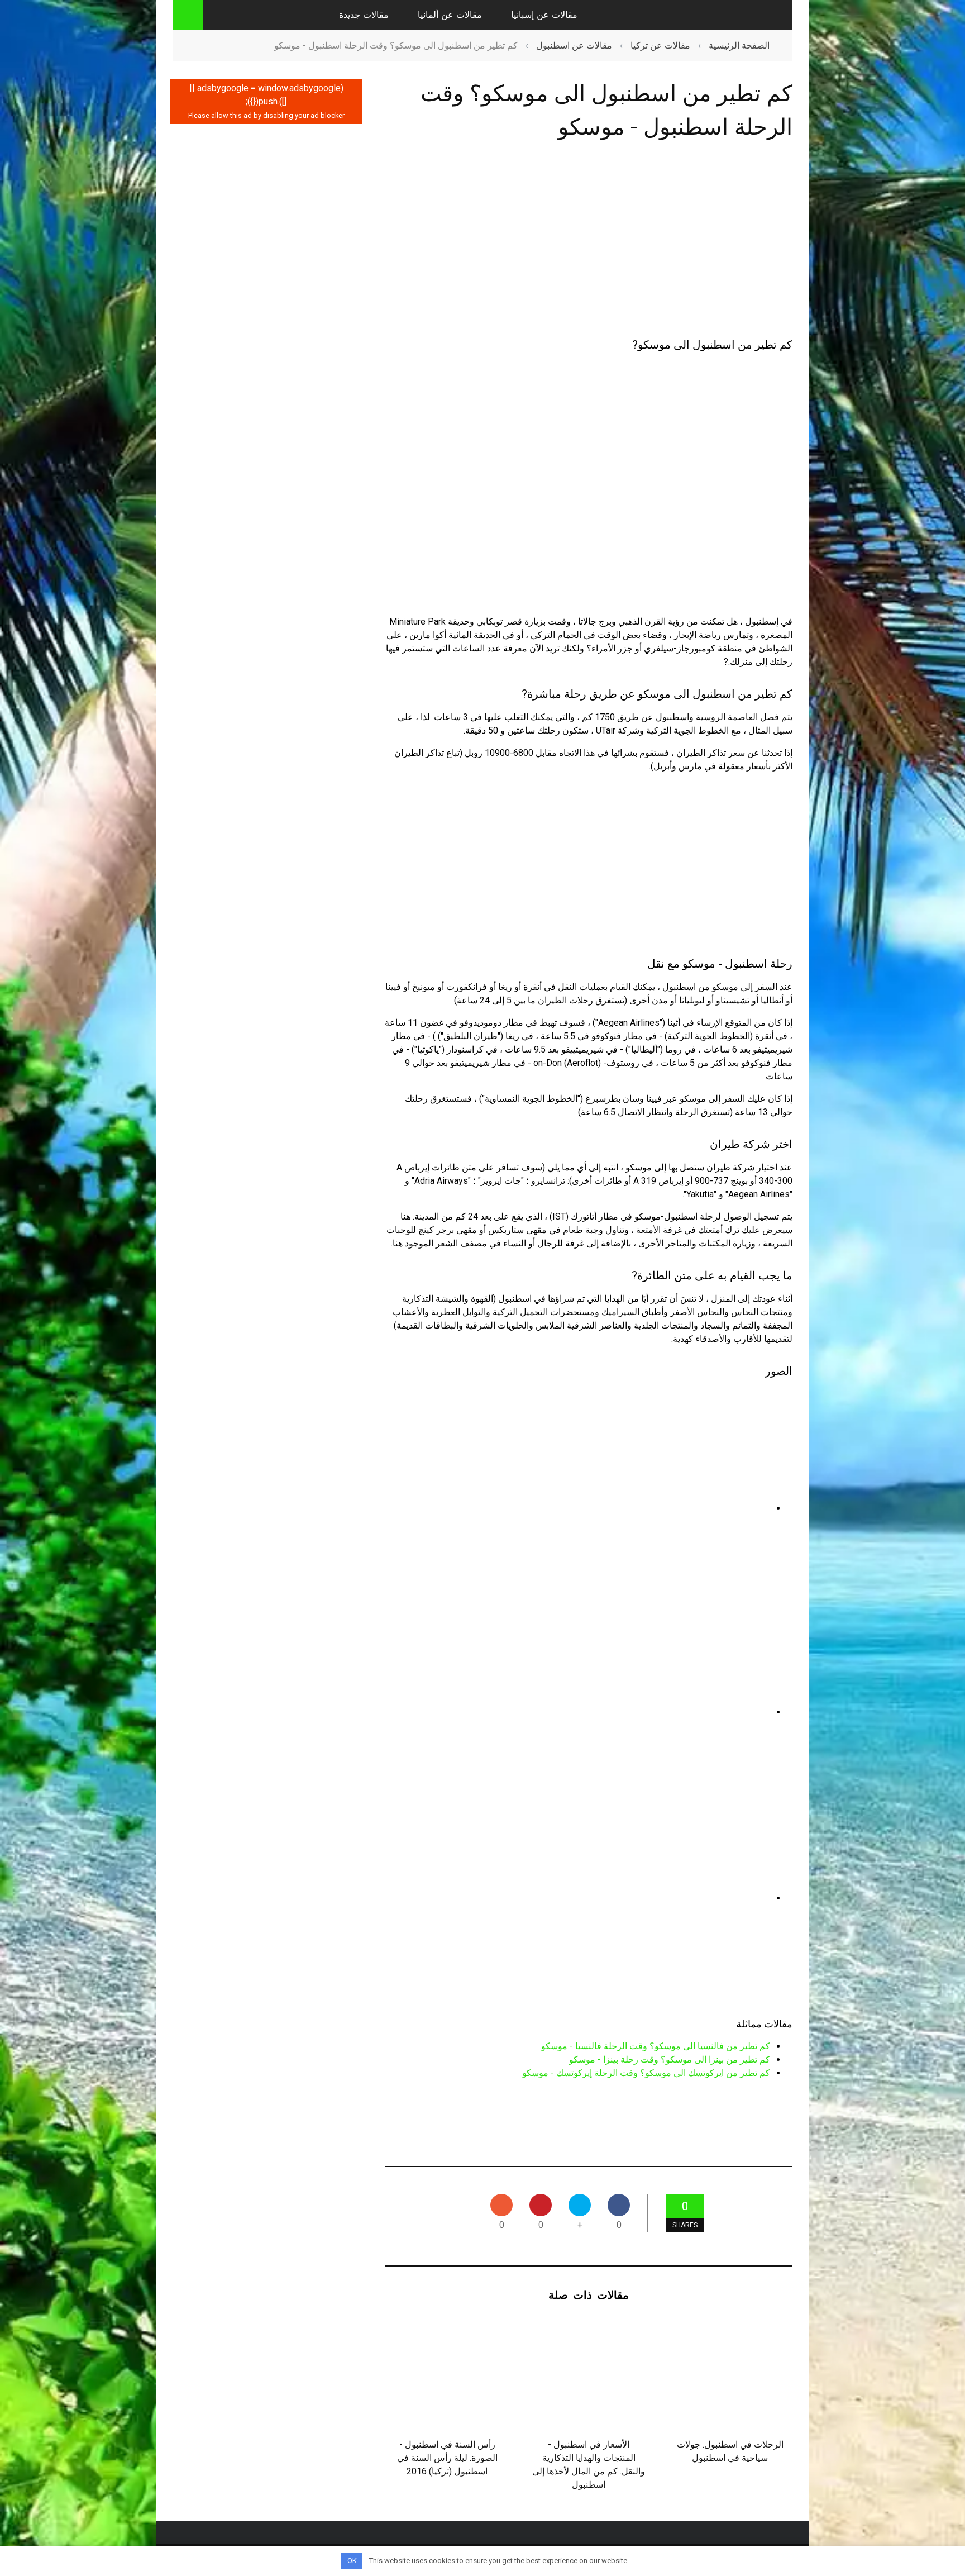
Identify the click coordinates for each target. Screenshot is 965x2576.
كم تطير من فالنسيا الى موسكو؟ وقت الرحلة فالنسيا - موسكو (656, 2046)
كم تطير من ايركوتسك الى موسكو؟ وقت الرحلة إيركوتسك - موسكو (646, 2073)
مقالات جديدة (364, 15)
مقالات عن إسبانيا (544, 15)
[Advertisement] (589, 241)
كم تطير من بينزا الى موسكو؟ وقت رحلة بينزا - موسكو (670, 2060)
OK (352, 2561)
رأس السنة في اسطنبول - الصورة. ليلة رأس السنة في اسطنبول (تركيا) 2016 (447, 2458)
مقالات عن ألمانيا (450, 15)
